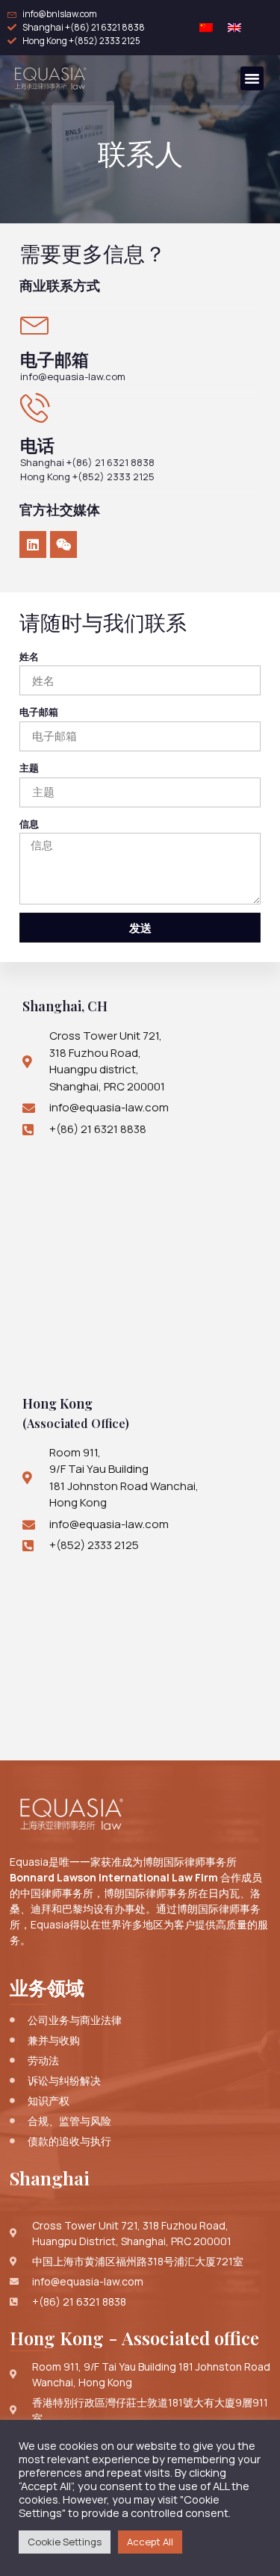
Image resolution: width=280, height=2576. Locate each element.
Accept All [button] (150, 2542)
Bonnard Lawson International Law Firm (114, 1877)
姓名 (29, 657)
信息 (29, 824)
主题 (29, 768)
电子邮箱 (39, 712)
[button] (252, 78)
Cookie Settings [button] (65, 2542)
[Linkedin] (33, 544)
